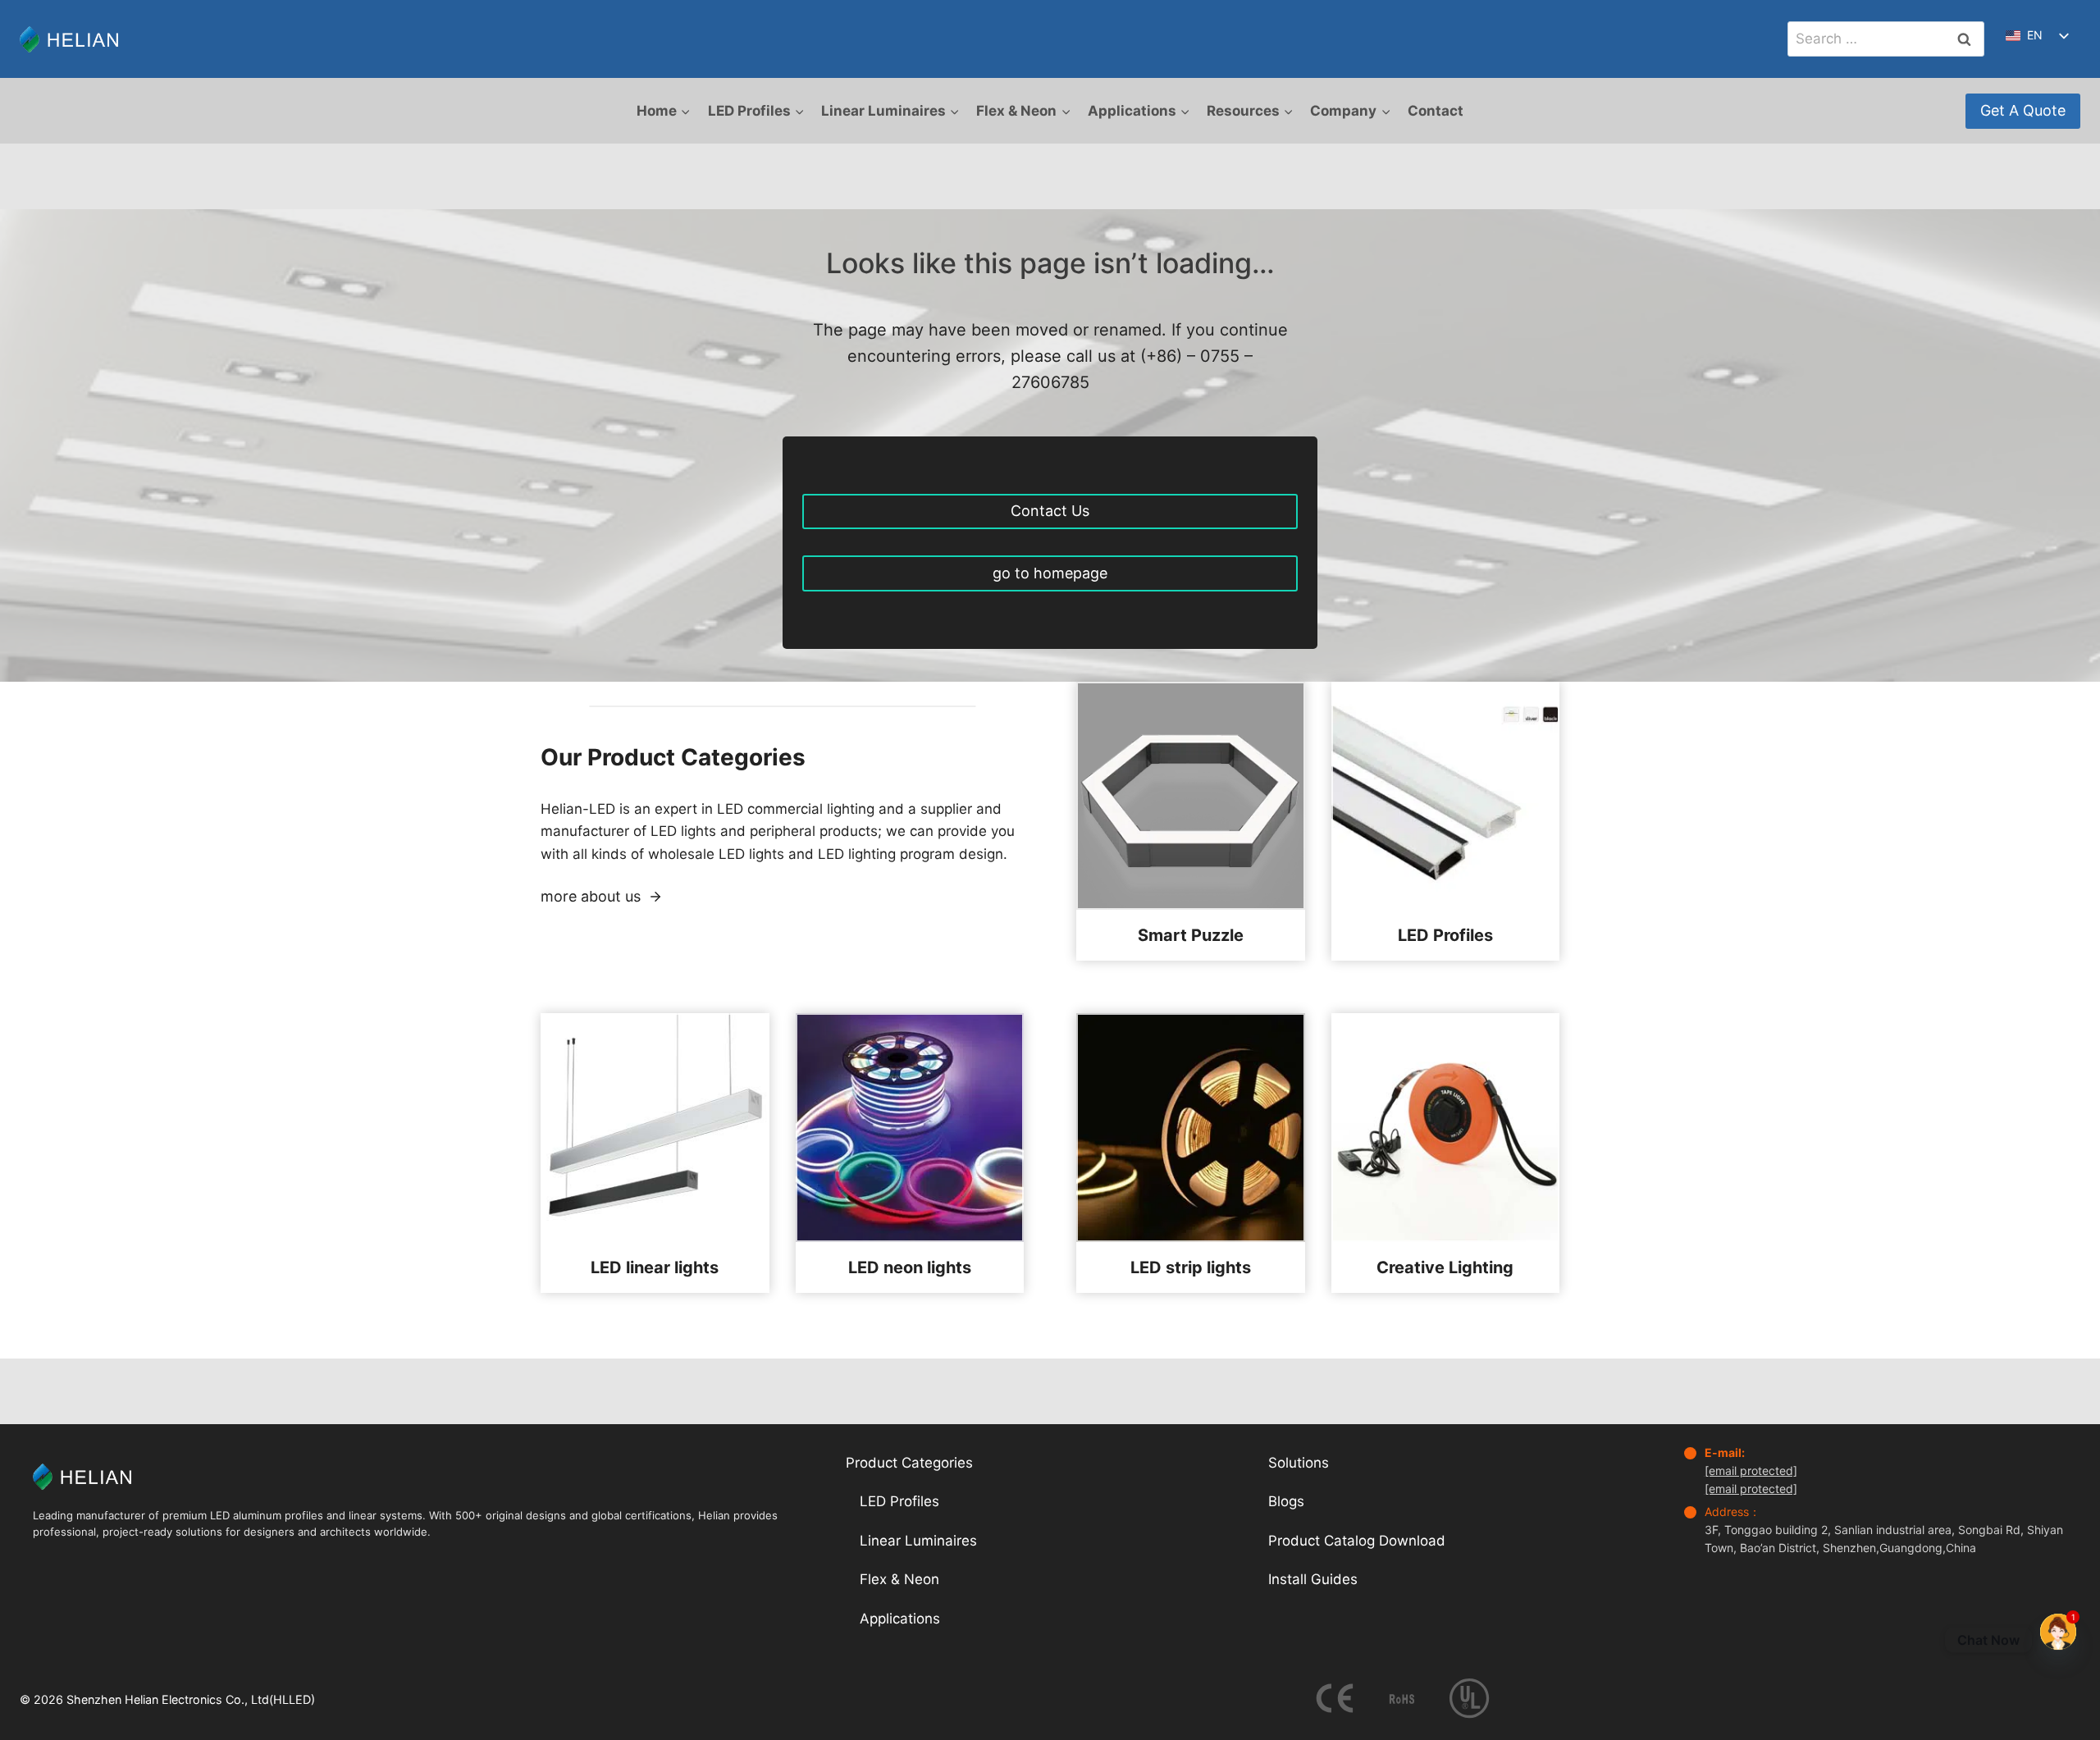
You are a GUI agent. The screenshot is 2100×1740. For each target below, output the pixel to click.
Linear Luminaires (918, 1541)
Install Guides (1313, 1579)
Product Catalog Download (1357, 1541)
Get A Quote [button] (2023, 110)
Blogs (1286, 1501)
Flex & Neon (899, 1579)
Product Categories (909, 1463)
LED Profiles (899, 1501)
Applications (900, 1619)
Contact (1436, 111)
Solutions (1299, 1463)
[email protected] (1751, 1471)
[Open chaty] (2058, 1640)
